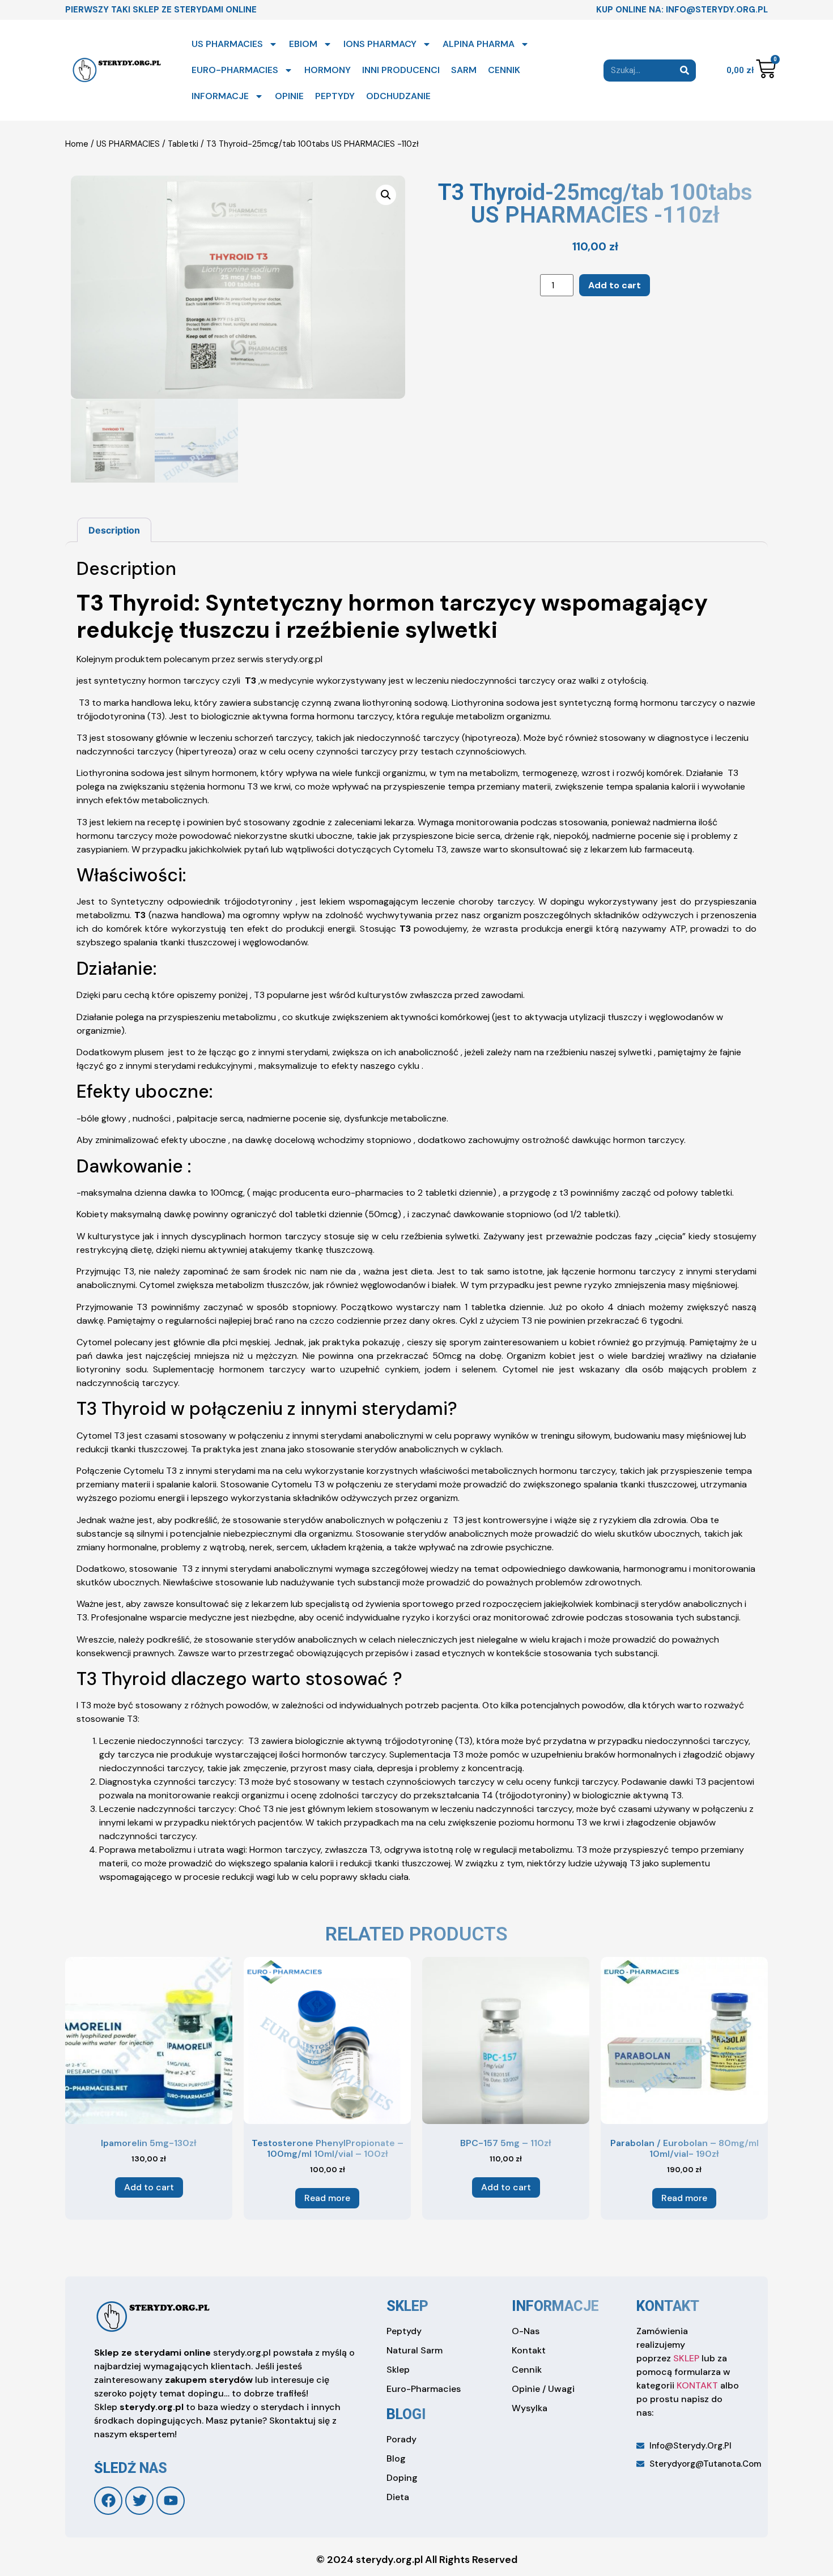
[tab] (114, 530)
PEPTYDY (335, 96)
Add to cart (615, 285)
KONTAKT (697, 2385)
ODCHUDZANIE (398, 96)
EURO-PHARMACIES (235, 70)
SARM (464, 70)
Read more (327, 2198)
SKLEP (686, 2358)
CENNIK (504, 70)
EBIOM (303, 44)
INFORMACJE (220, 96)
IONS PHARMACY (380, 44)
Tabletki (183, 144)
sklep (407, 2306)
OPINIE (289, 96)
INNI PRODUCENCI (401, 70)
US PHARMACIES (227, 44)
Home (77, 144)
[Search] (685, 71)
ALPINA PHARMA (479, 44)
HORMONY (328, 70)
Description (114, 530)
